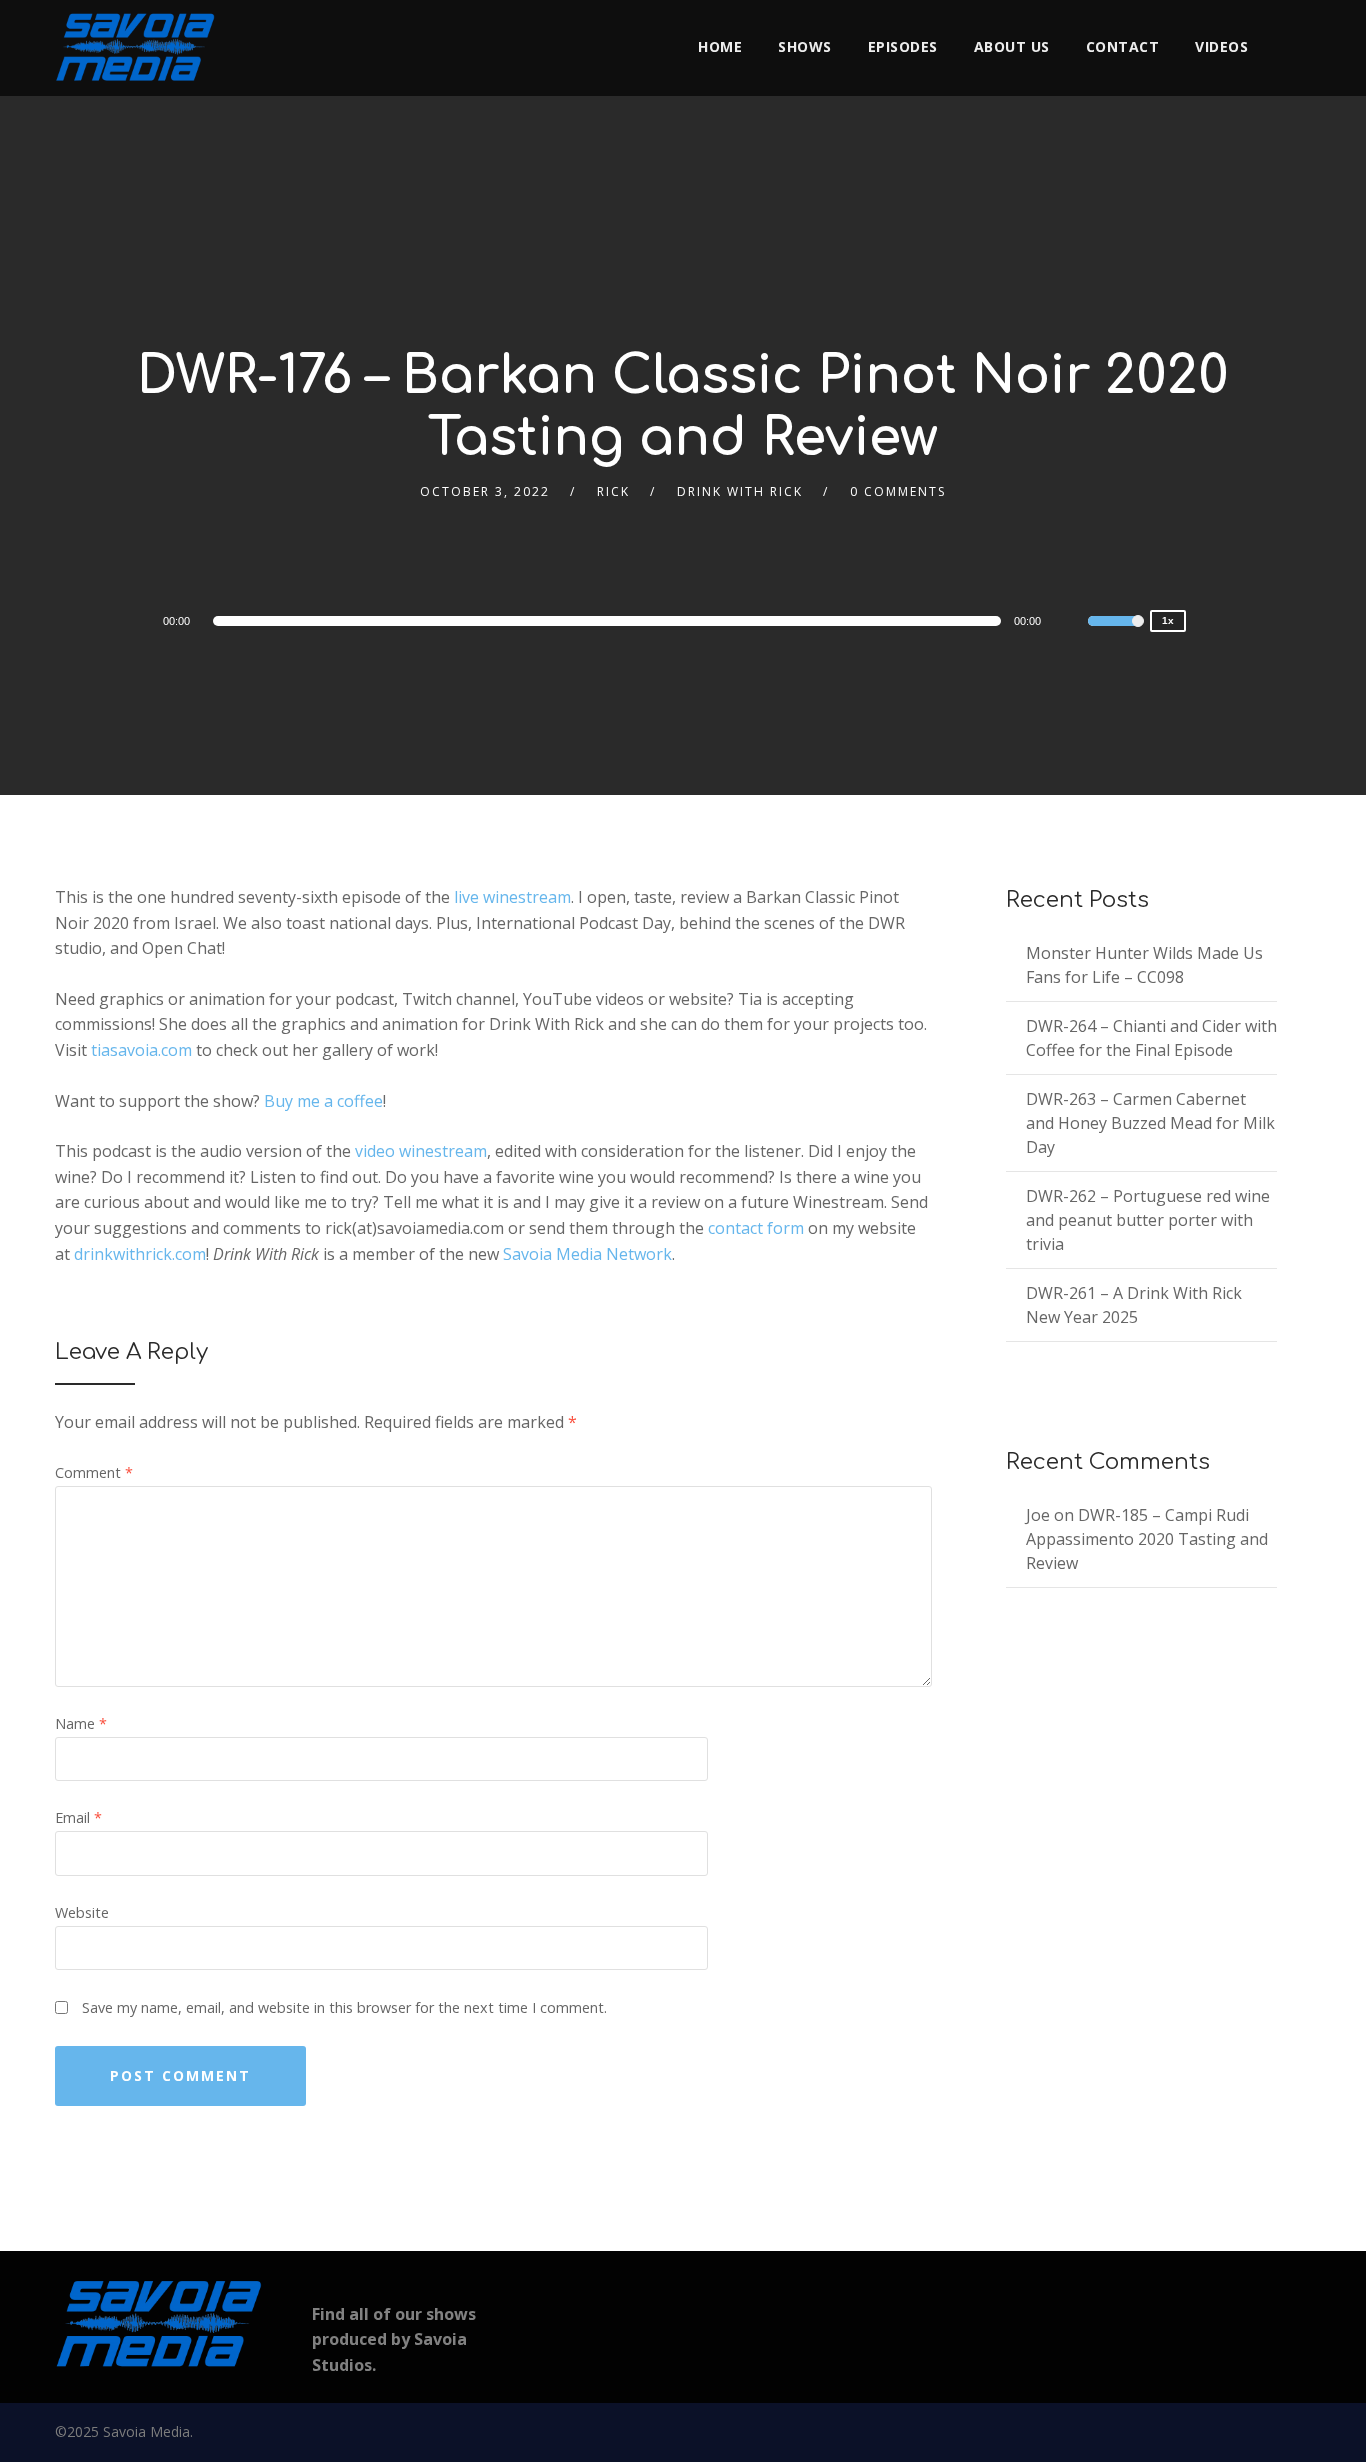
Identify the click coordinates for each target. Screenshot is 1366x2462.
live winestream (512, 897)
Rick (613, 491)
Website (82, 1912)
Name (81, 1723)
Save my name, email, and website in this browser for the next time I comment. (344, 2007)
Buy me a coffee (323, 1101)
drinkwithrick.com (140, 1254)
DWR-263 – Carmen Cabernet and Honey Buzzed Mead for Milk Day (1150, 1123)
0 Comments (898, 491)
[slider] (1116, 634)
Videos (1221, 46)
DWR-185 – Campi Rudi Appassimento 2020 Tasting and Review (1147, 1539)
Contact (1123, 46)
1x (1168, 620)
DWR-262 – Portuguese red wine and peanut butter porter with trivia (1148, 1220)
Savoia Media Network (587, 1254)
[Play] (105, 620)
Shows (805, 46)
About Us (1012, 46)
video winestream (421, 1151)
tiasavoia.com (141, 1050)
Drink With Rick (740, 491)
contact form (756, 1228)
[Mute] (1072, 624)
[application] (610, 621)
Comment (94, 1472)
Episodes (903, 46)
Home (720, 46)
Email (78, 1817)
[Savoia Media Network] (135, 47)
